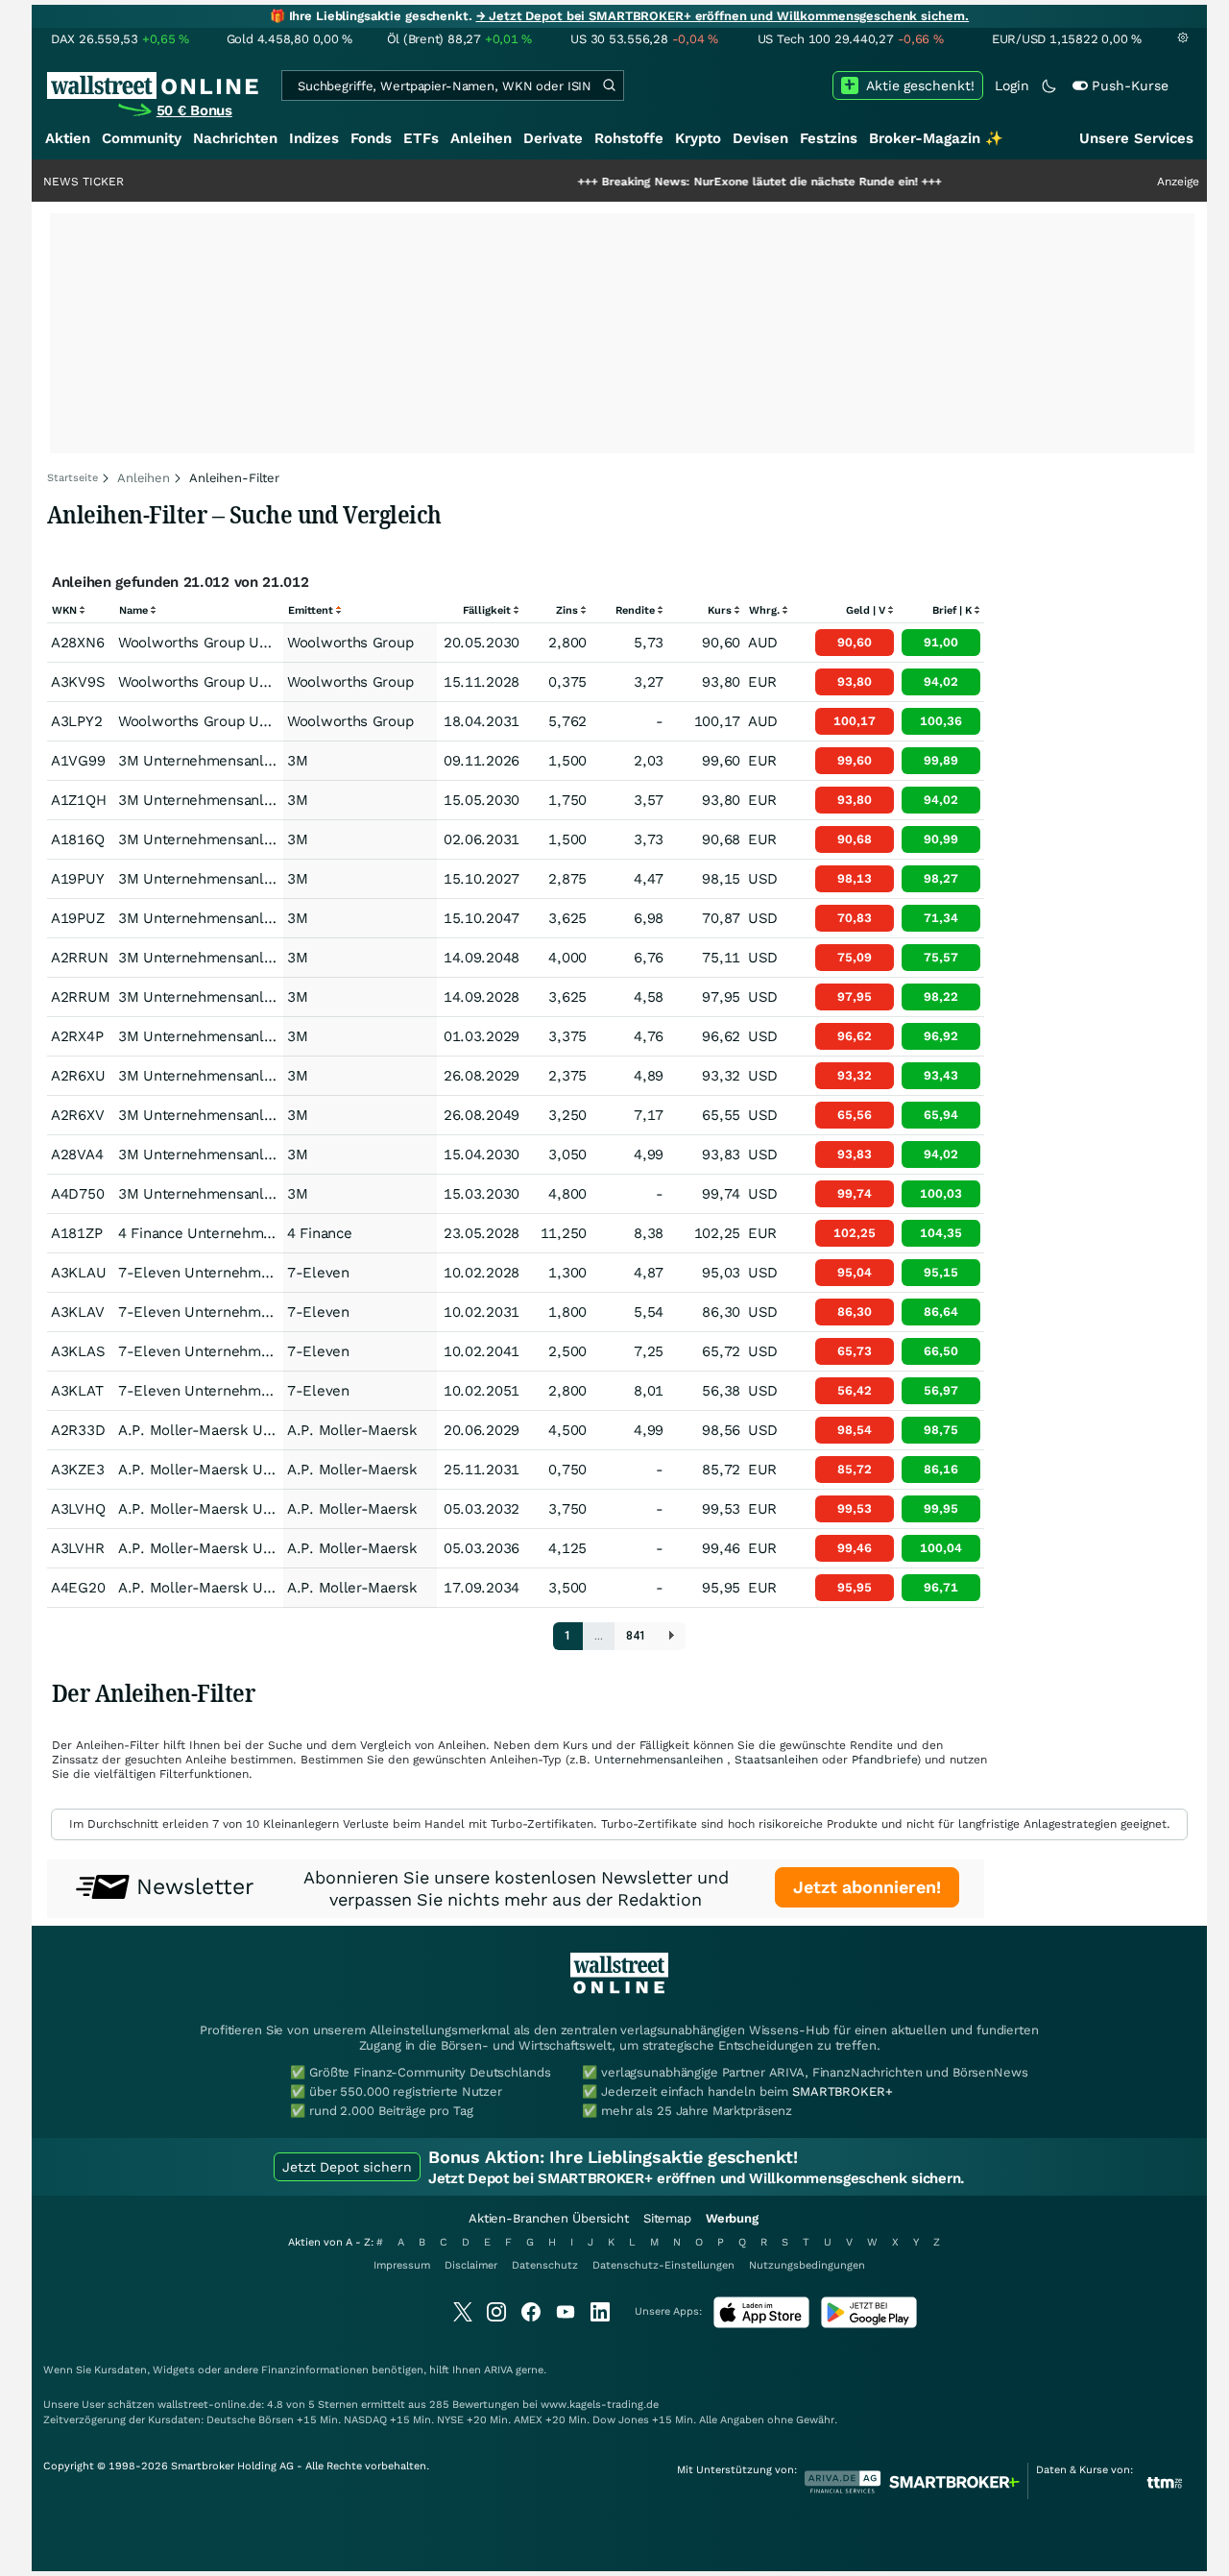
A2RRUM (80, 997)
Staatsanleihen (776, 1760)
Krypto (698, 138)
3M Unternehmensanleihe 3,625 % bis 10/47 (269, 918)
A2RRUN (79, 958)
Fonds (371, 138)
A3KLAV (77, 1312)
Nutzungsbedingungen (807, 2265)
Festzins (829, 138)
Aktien (68, 138)
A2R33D (78, 1430)
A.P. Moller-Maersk (352, 1430)
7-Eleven (318, 1273)
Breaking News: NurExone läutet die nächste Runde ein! (699, 182)
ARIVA (498, 2370)
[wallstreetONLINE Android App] (869, 2324)
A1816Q (77, 839)
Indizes (314, 138)
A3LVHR (77, 1548)
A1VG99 (78, 761)
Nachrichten (235, 138)
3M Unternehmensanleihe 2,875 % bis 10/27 (269, 879)
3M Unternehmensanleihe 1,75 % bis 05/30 (265, 800)
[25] (672, 1636)
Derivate (553, 138)
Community (142, 138)
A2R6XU (78, 1076)
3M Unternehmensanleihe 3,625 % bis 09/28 (269, 997)
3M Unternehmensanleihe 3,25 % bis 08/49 (265, 1115)
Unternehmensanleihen (659, 1760)
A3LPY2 (76, 721)
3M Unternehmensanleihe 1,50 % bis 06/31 (265, 839)
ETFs (421, 138)
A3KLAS (78, 1351)
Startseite (72, 478)
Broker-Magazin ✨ (936, 138)
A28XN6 (77, 643)
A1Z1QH (78, 800)
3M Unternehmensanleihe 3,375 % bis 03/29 (269, 1036)
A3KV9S (78, 682)
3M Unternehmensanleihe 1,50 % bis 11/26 (265, 761)
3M (297, 761)
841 (636, 1636)
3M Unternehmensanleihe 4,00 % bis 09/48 (265, 958)
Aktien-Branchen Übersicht (549, 2218)
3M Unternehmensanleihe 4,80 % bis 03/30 (265, 1194)
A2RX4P (77, 1036)
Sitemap (667, 2218)
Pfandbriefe (884, 1760)
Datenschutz (545, 2265)
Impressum (402, 2265)
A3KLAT (77, 1391)
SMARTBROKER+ (842, 2091)
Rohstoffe (629, 138)
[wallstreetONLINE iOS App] (761, 2324)
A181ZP (76, 1233)
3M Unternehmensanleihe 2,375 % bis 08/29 (269, 1076)
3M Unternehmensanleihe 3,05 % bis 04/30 (265, 1154)
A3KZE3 (77, 1470)
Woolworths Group (350, 643)
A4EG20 (78, 1588)
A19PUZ (77, 918)
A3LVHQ (78, 1509)
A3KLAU (78, 1273)
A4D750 (77, 1194)
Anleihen (481, 138)
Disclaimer (471, 2265)
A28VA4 (77, 1154)
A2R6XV (77, 1115)
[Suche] (609, 85)
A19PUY (77, 879)
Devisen (760, 138)
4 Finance (319, 1233)
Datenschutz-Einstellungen (663, 2265)
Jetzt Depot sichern (347, 2167)
